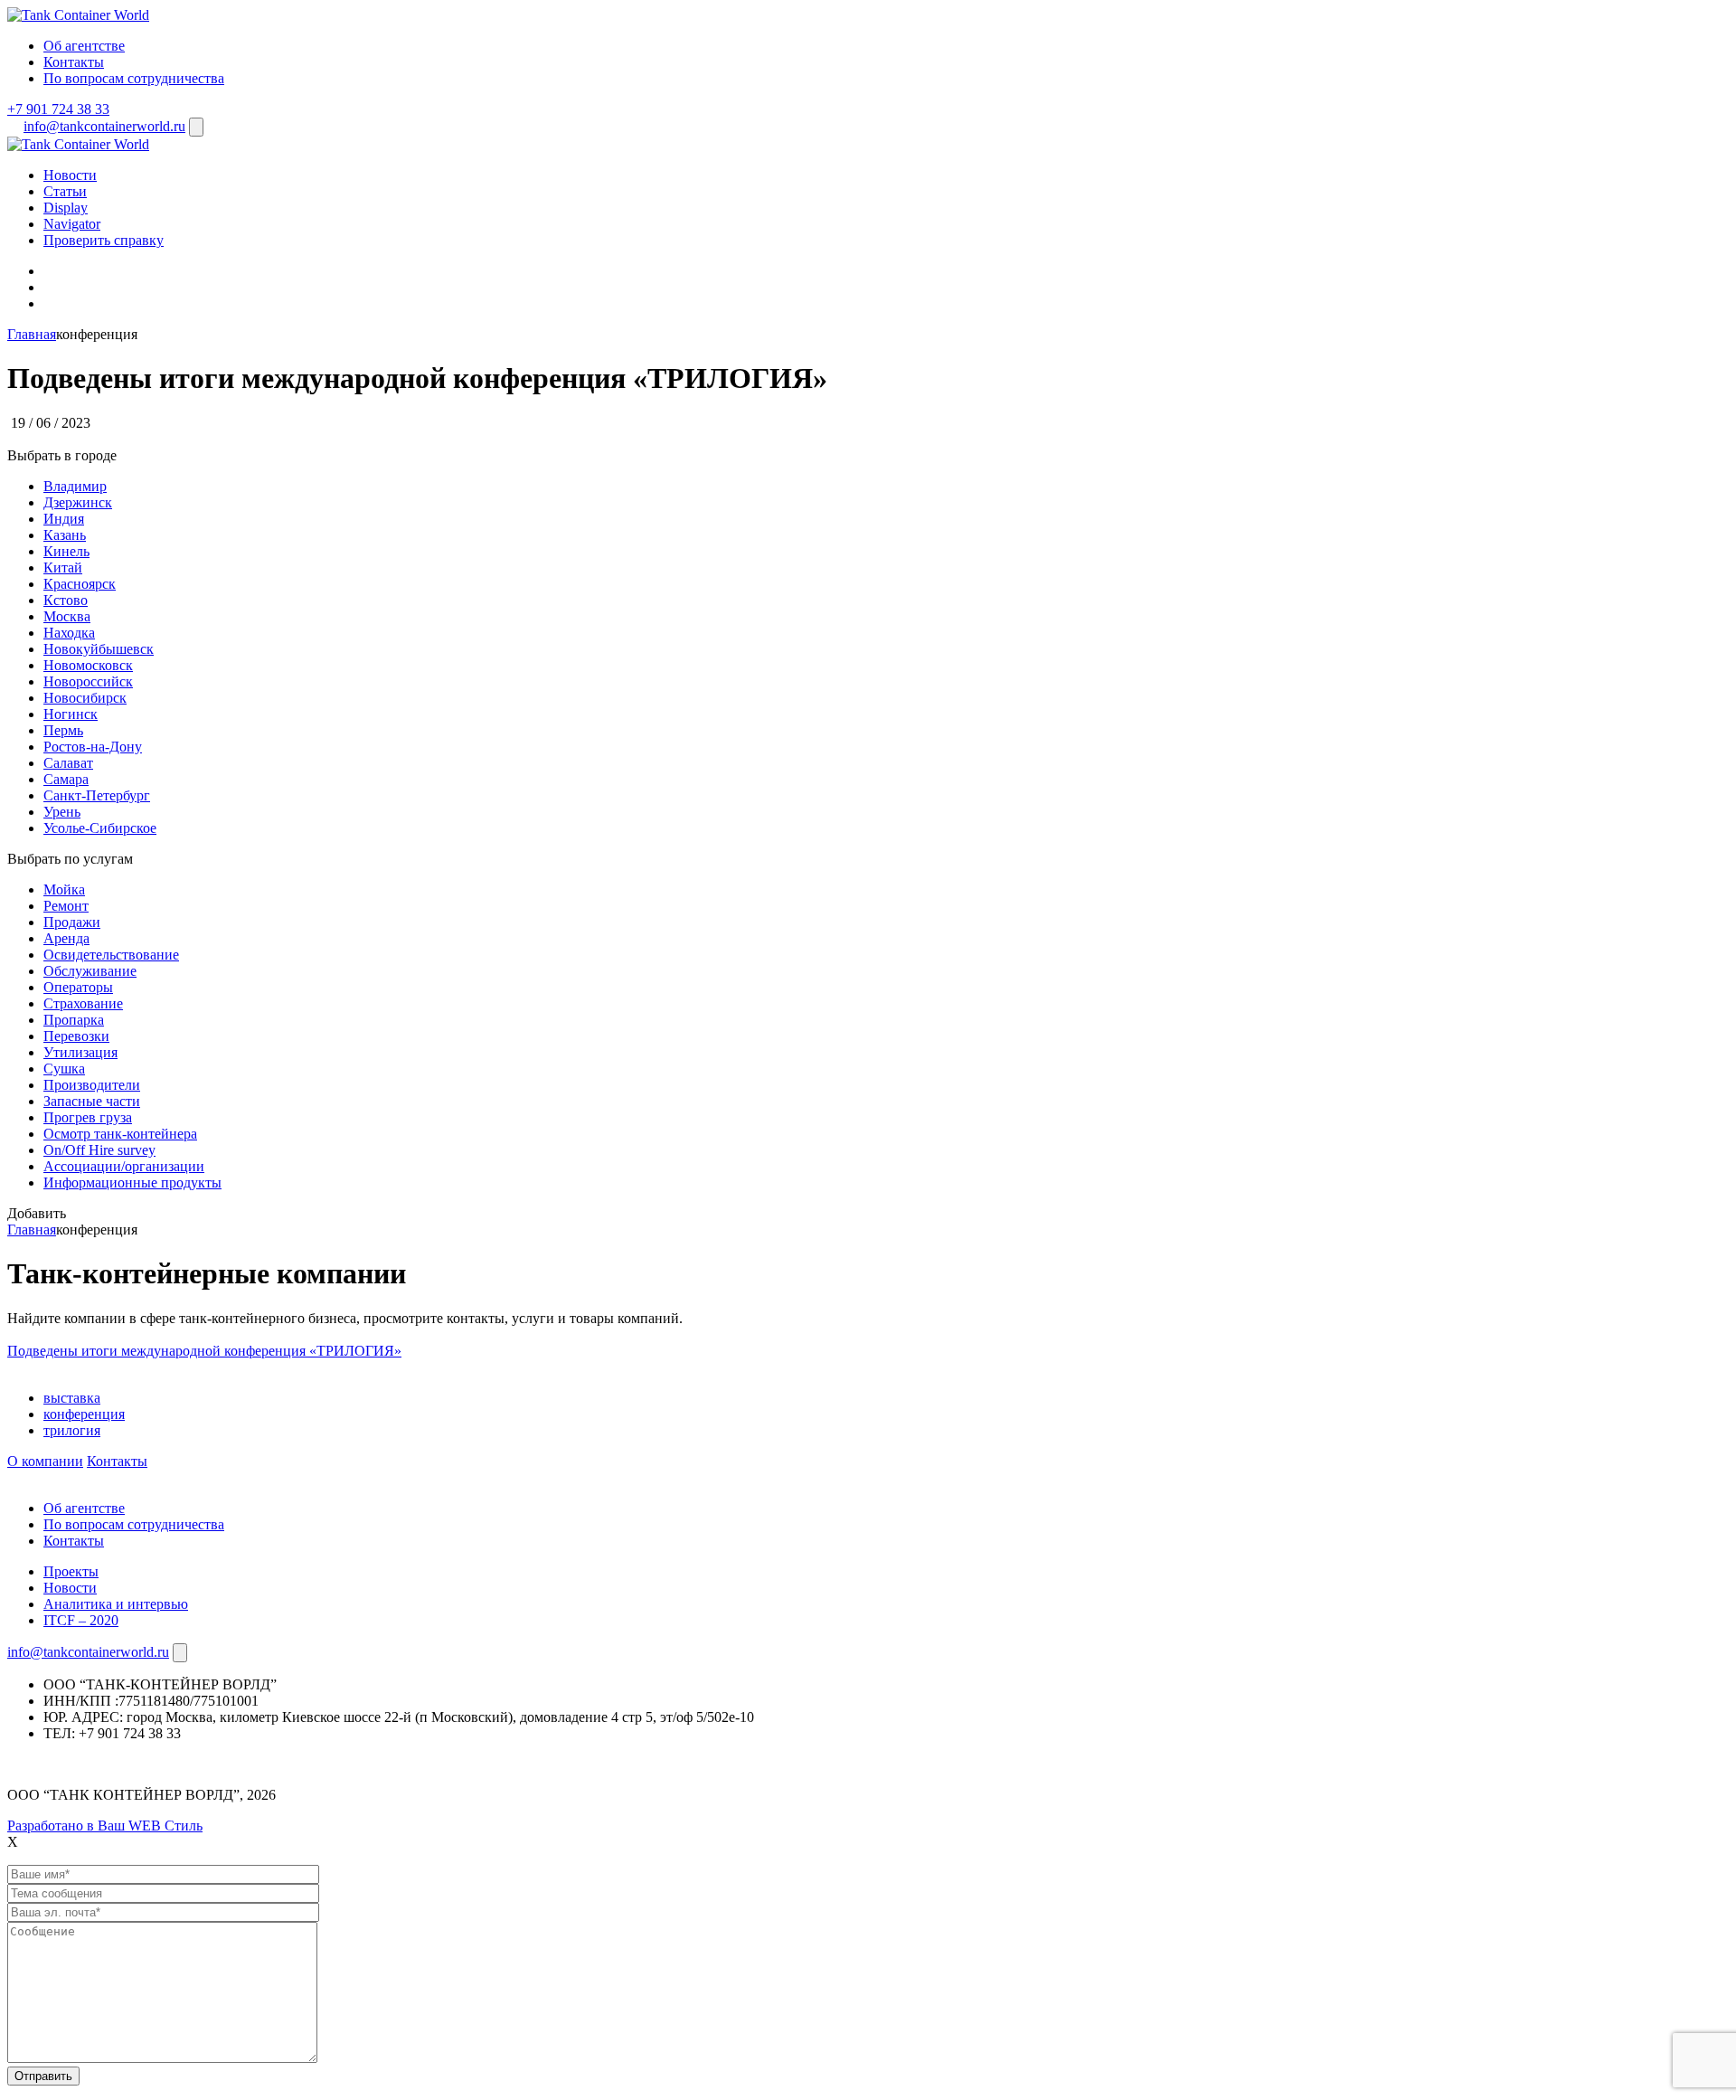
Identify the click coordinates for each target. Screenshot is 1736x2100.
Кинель (66, 551)
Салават (68, 763)
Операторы (78, 987)
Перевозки (76, 1036)
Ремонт (66, 906)
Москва (67, 616)
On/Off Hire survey (99, 1150)
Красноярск (80, 584)
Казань (65, 535)
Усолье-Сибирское (100, 828)
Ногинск (71, 714)
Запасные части (92, 1101)
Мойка (64, 889)
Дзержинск (78, 502)
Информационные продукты (132, 1182)
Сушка (64, 1069)
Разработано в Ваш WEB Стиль (105, 1826)
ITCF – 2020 (81, 1620)
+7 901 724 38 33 (58, 109)
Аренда (66, 938)
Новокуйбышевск (99, 649)
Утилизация (80, 1052)
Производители (92, 1085)
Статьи (65, 191)
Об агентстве (84, 46)
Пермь (63, 730)
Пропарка (74, 1020)
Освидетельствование (111, 955)
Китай (63, 568)
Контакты (74, 62)
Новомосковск (88, 665)
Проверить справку (104, 240)
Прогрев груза (88, 1117)
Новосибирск (85, 698)
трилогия (72, 1430)
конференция (84, 1414)
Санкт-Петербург (97, 795)
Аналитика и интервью (116, 1604)
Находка (69, 633)
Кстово (66, 600)
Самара (66, 779)
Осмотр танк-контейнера (120, 1134)
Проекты (71, 1571)
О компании (45, 1461)
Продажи (72, 922)
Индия (64, 519)
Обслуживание (90, 971)
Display (66, 208)
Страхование (83, 1003)
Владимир (75, 486)
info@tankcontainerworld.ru (104, 126)
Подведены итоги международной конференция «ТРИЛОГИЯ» (204, 1351)
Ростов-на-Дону (93, 747)
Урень (62, 812)
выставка (72, 1398)
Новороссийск (88, 681)
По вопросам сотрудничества (134, 78)
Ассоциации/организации (124, 1166)
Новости (70, 175)
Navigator (72, 224)
